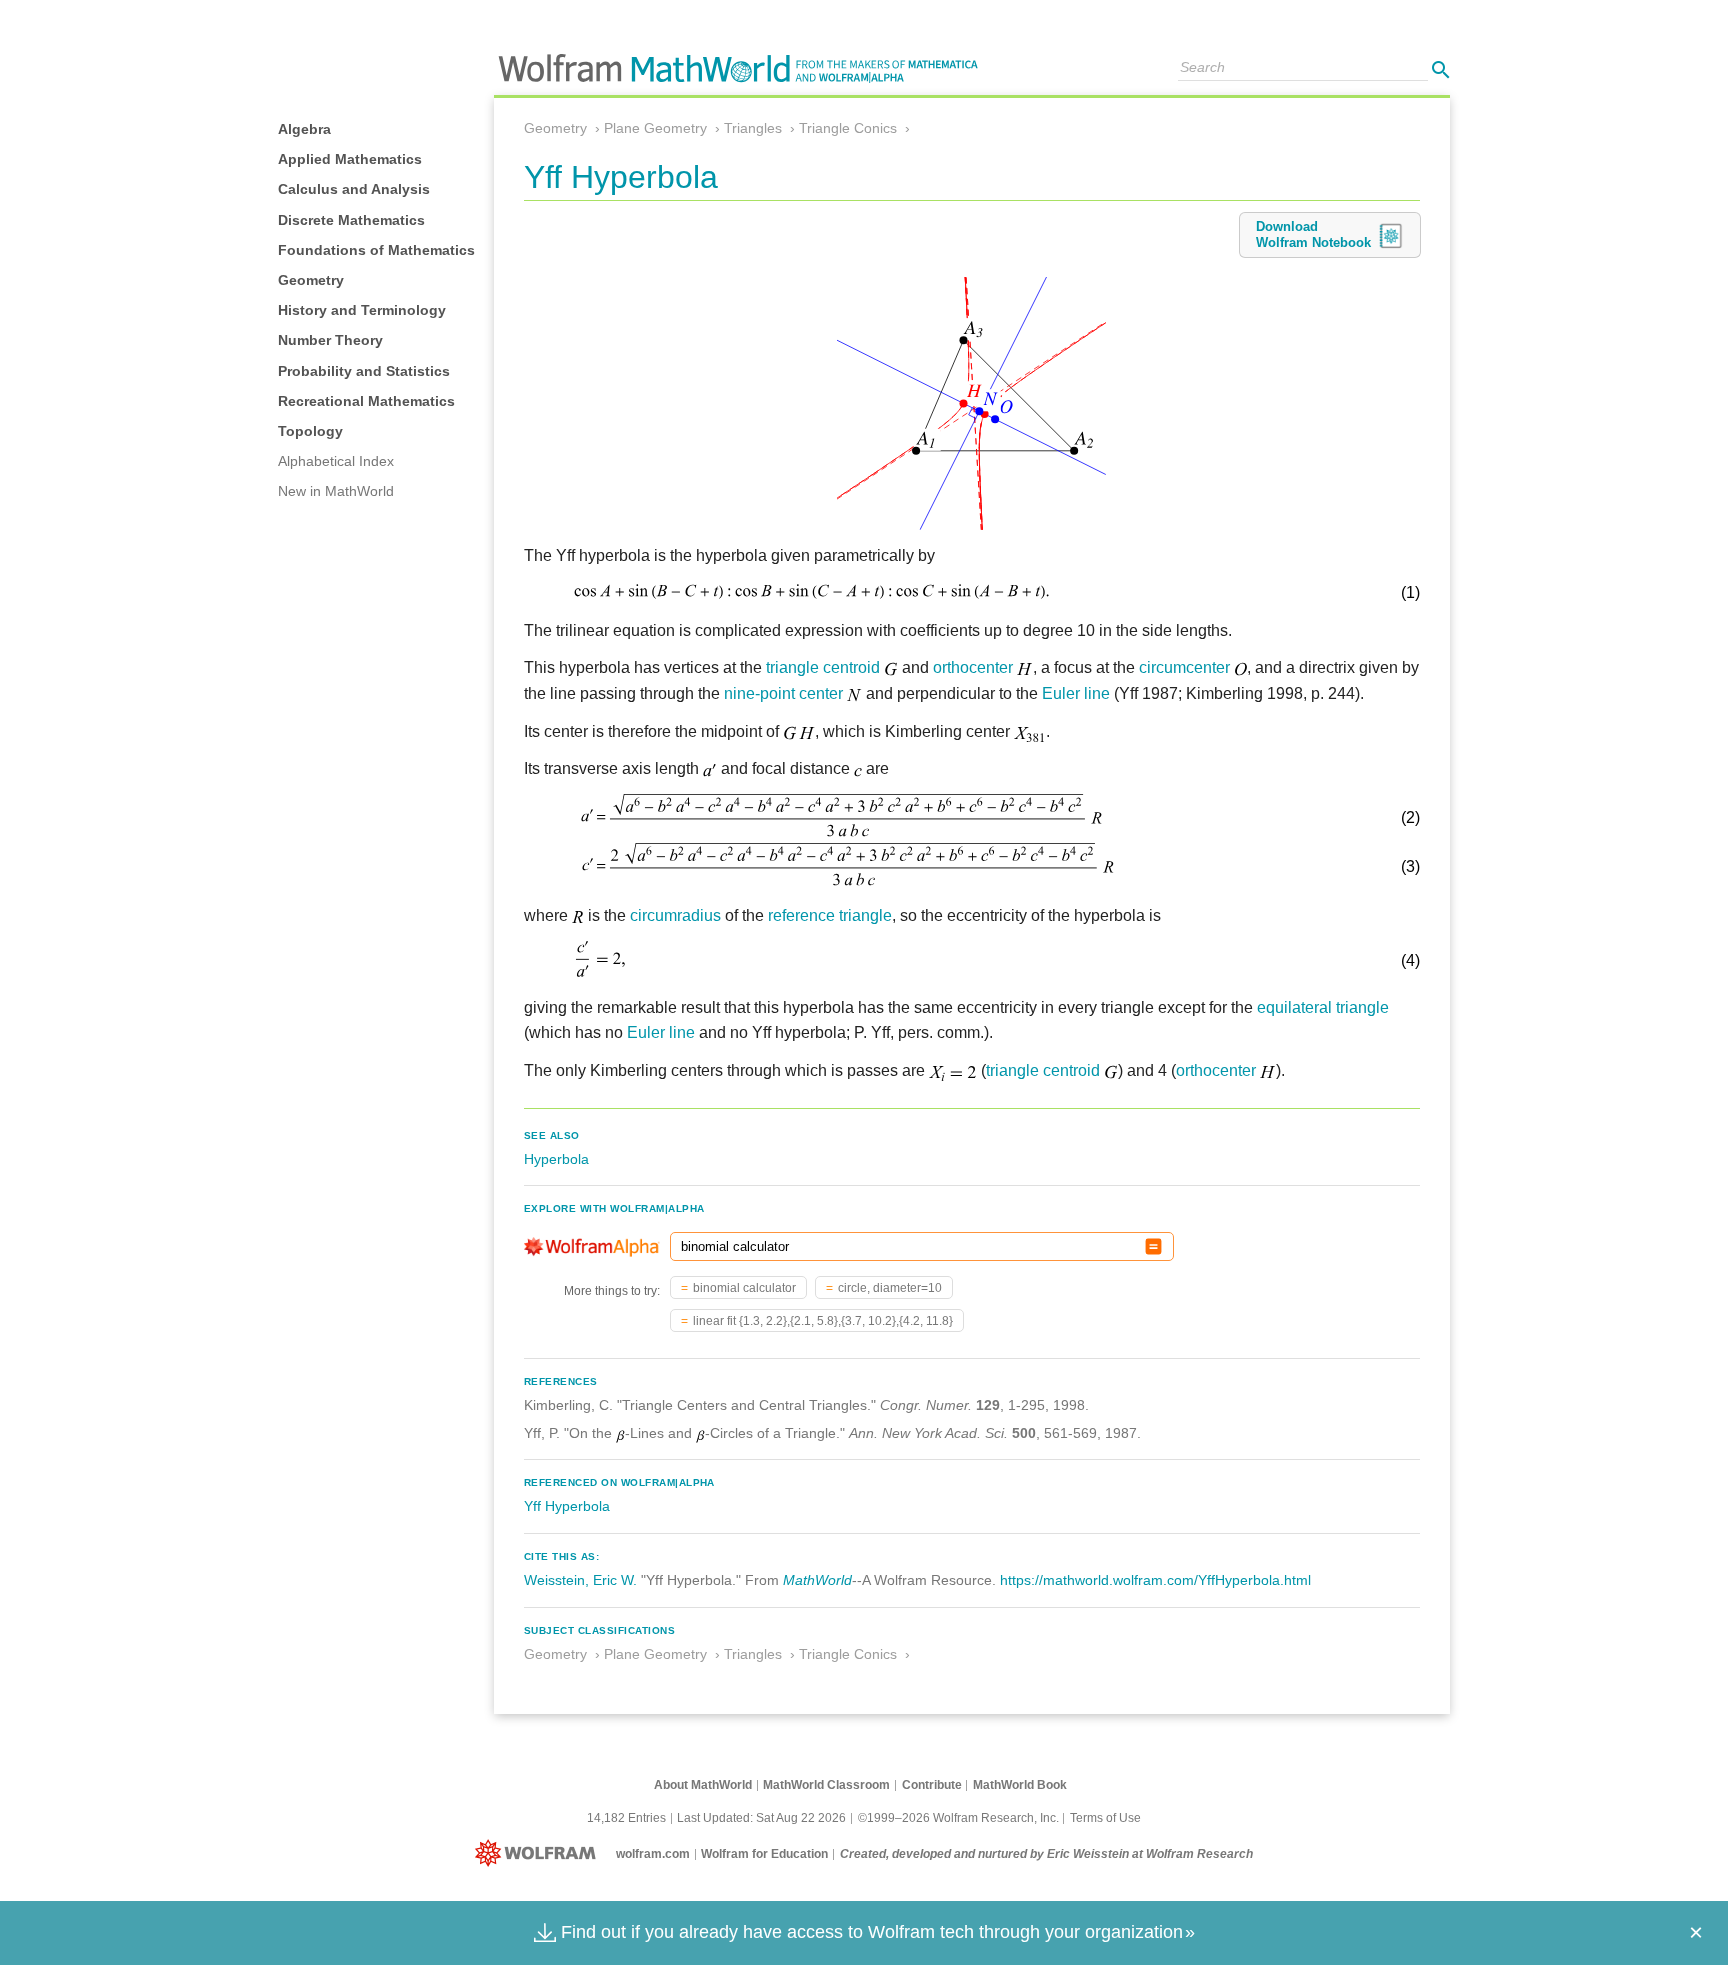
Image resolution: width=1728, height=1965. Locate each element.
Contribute (932, 1785)
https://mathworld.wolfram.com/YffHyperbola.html (1155, 1580)
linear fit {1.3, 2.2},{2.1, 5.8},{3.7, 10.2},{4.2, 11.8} (823, 1321)
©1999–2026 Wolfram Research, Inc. (958, 1818)
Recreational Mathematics (366, 401)
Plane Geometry (655, 128)
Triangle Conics (848, 128)
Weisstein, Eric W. (580, 1580)
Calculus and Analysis (354, 189)
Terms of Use (1105, 1818)
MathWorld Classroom (826, 1785)
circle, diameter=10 (890, 1288)
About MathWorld (703, 1785)
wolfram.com (653, 1854)
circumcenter (1184, 667)
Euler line (1076, 693)
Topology (310, 431)
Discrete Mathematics (351, 220)
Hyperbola (556, 1159)
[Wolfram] (539, 1854)
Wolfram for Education (764, 1854)
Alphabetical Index (336, 461)
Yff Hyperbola (567, 1506)
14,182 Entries (626, 1818)
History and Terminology (362, 310)
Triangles (753, 128)
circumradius (675, 915)
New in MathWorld (336, 491)
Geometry (311, 280)
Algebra (304, 129)
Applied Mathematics (350, 159)
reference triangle (830, 915)
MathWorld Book (1020, 1785)
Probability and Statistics (364, 371)
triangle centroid (823, 667)
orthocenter (973, 667)
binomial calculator (744, 1288)
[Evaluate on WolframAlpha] (1153, 1246)
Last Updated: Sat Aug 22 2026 (761, 1818)
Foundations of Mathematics (376, 250)
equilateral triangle (1323, 1007)
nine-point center (783, 693)
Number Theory (330, 340)
